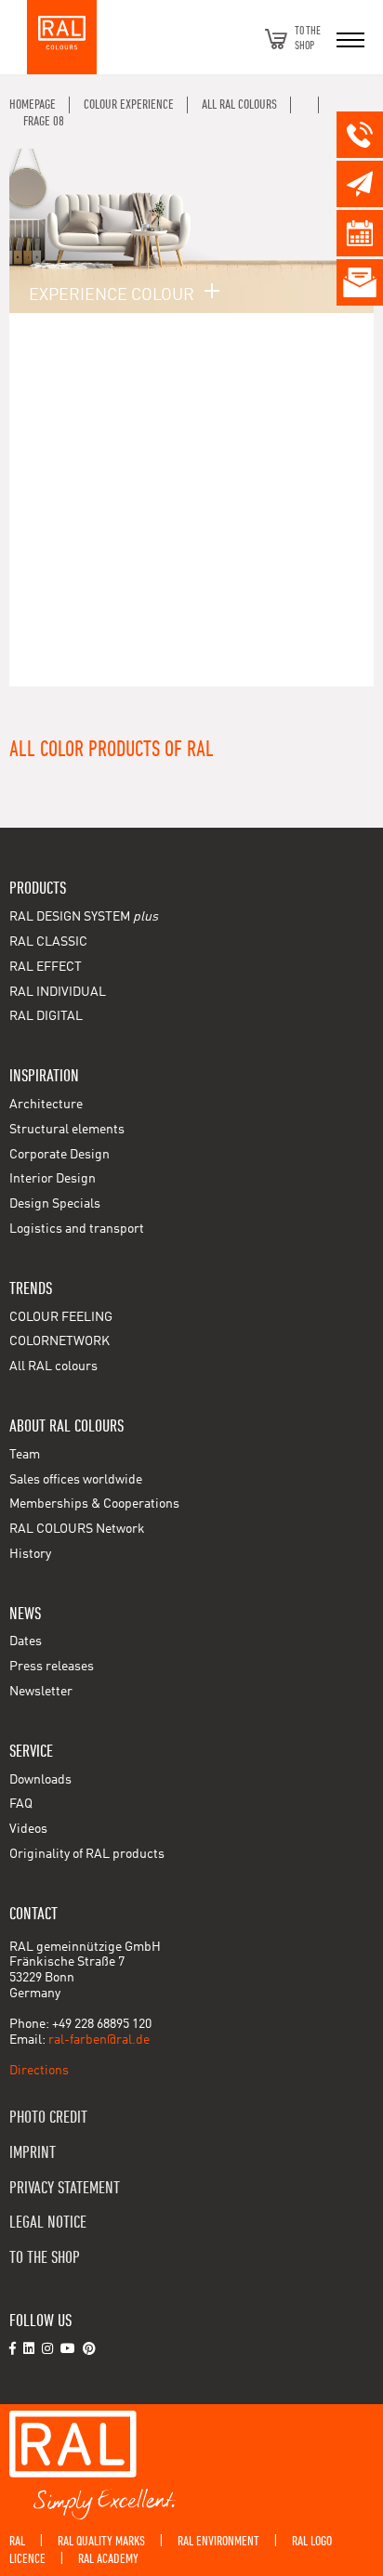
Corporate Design (59, 1155)
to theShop (308, 39)
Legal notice (48, 2223)
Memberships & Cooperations (94, 1504)
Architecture (46, 1105)
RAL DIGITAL (46, 1016)
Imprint (33, 2153)
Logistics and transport (77, 1229)
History (30, 1554)
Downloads (40, 1780)
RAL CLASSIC (48, 942)
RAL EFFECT (46, 967)
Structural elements (67, 1130)
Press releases (52, 1667)
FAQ (21, 1804)
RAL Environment (218, 2541)
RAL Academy (108, 2559)
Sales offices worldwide (76, 1480)
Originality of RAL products (87, 1854)
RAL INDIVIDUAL (58, 992)
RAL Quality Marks (101, 2541)
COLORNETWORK (59, 1341)
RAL (17, 2541)
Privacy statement (65, 2188)
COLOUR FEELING (61, 1317)
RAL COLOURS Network (77, 1529)
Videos (28, 1829)
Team (25, 1455)
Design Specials (55, 1204)
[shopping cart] (276, 39)
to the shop (45, 2258)
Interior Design (53, 1179)
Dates (26, 1641)
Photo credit (48, 2118)
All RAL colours (53, 1366)
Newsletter (41, 1692)
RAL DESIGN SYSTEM (84, 917)
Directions (39, 2071)
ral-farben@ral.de (99, 2040)
